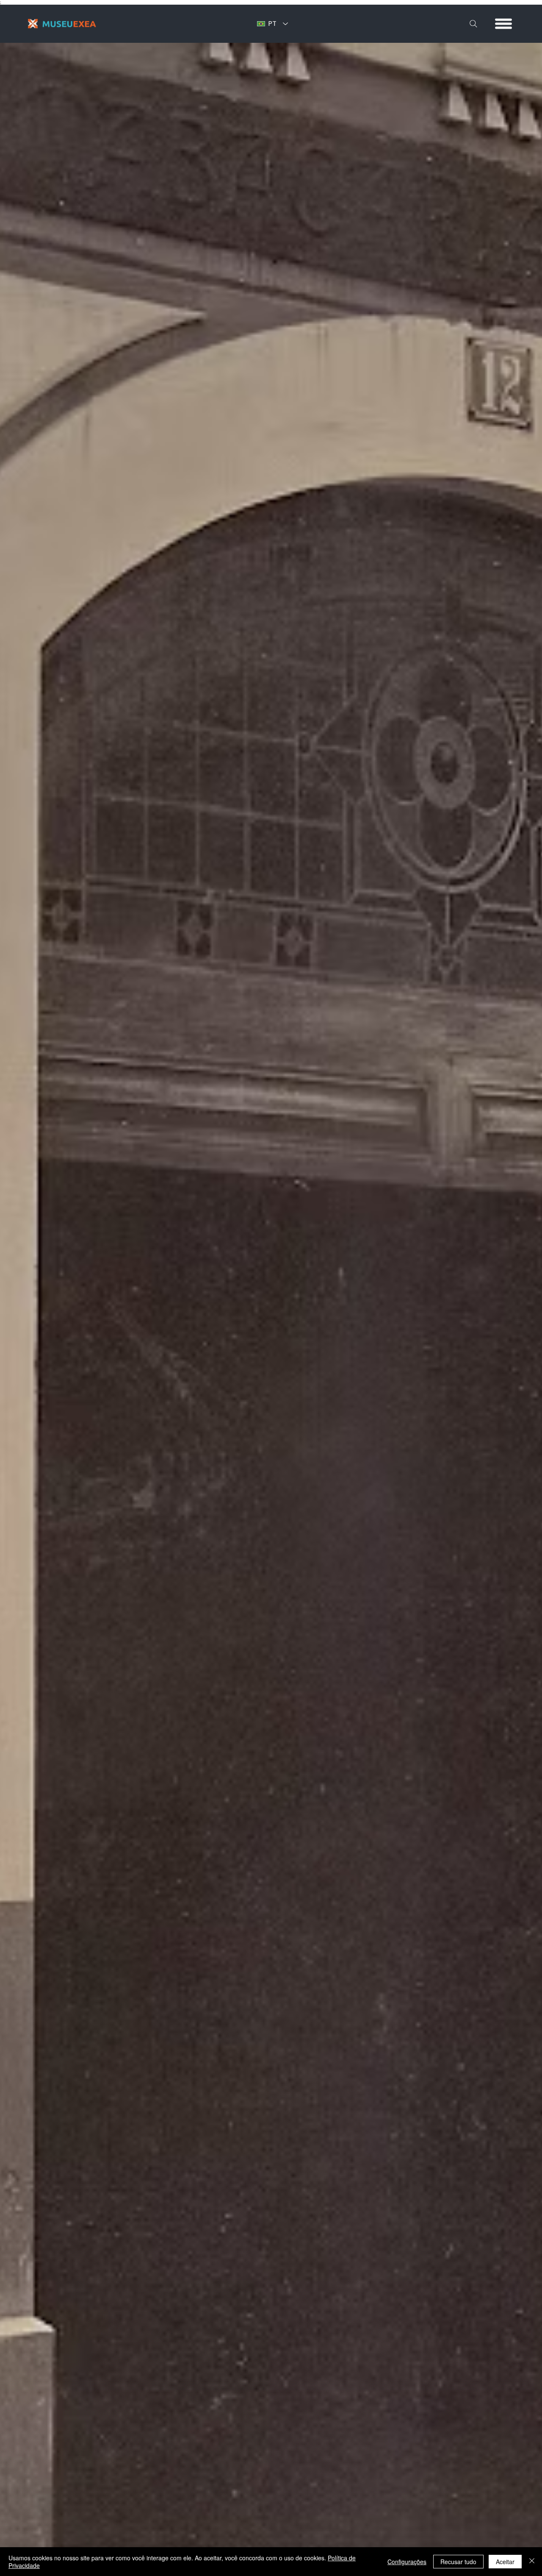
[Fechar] (532, 2562)
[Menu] (504, 24)
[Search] (473, 24)
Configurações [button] (407, 2562)
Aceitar (505, 2562)
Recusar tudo (458, 2562)
